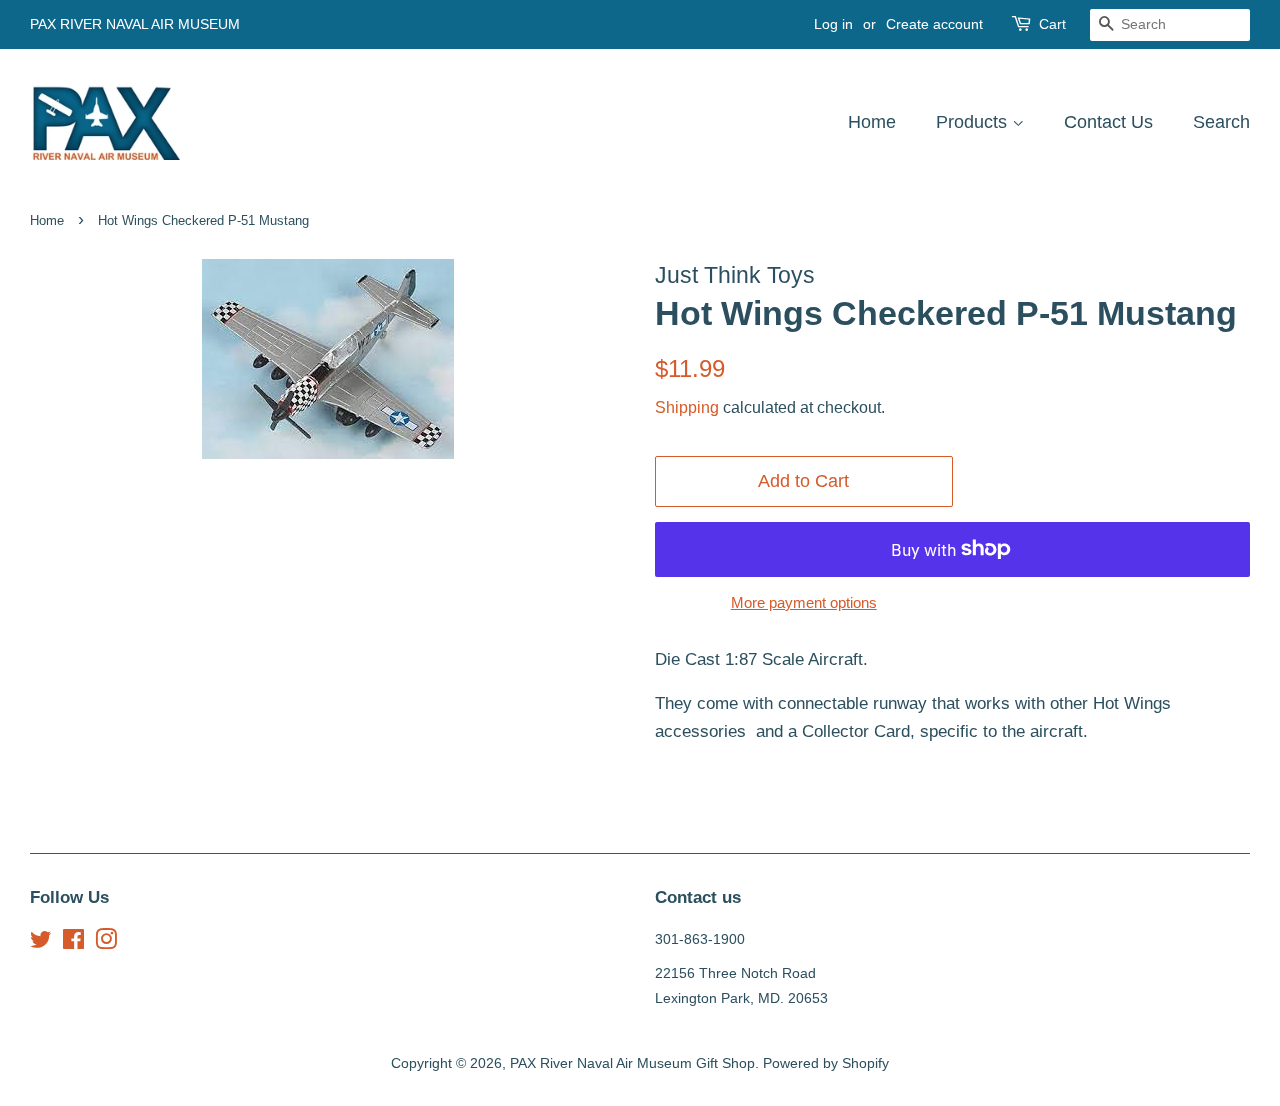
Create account (934, 24)
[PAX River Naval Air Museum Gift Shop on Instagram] (106, 943)
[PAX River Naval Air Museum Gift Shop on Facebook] (73, 943)
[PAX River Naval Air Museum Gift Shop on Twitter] (41, 943)
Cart (1052, 24)
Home (872, 122)
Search (1221, 122)
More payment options (804, 602)
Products (974, 122)
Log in (833, 24)
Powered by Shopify (826, 1063)
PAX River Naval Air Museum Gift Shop (632, 1063)
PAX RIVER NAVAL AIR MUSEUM (135, 24)
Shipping (687, 407)
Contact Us (1108, 122)
